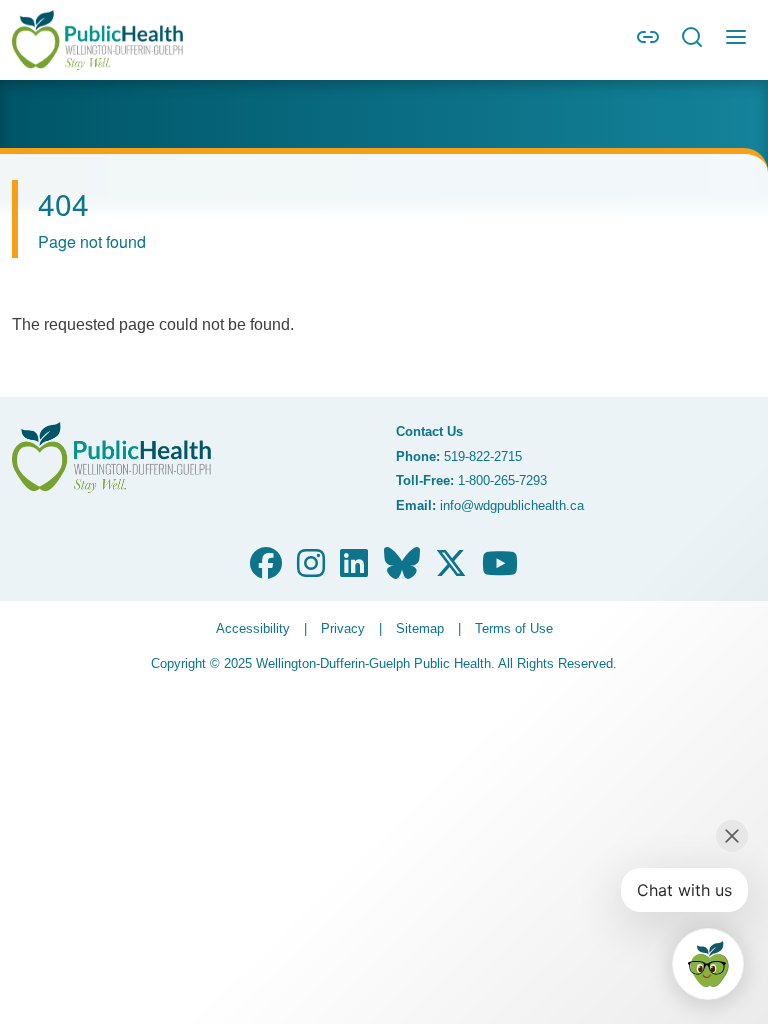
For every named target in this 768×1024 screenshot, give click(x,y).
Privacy (343, 628)
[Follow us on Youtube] (500, 569)
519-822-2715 (483, 456)
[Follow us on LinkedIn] (354, 569)
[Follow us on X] (451, 569)
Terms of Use (514, 628)
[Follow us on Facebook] (266, 569)
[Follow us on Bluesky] (402, 569)
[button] (648, 43)
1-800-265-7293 (502, 480)
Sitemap (420, 628)
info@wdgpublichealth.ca (512, 505)
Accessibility (253, 628)
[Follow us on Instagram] (311, 569)
